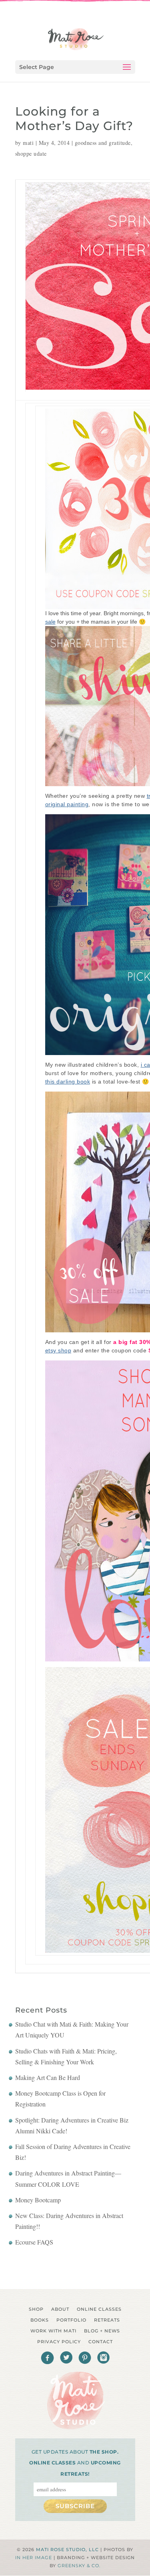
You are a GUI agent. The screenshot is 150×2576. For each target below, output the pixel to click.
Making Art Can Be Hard (48, 2077)
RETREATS (107, 2320)
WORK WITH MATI (53, 2331)
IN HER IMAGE (34, 2558)
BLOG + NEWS (102, 2331)
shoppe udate (31, 154)
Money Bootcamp (38, 2200)
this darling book (68, 1082)
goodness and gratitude (103, 143)
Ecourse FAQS (34, 2242)
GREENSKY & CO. (79, 2566)
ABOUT (60, 2309)
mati (28, 143)
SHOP (36, 2309)
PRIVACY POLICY (59, 2342)
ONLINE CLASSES (99, 2309)
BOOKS (40, 2320)
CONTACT (101, 2342)
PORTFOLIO (71, 2320)
